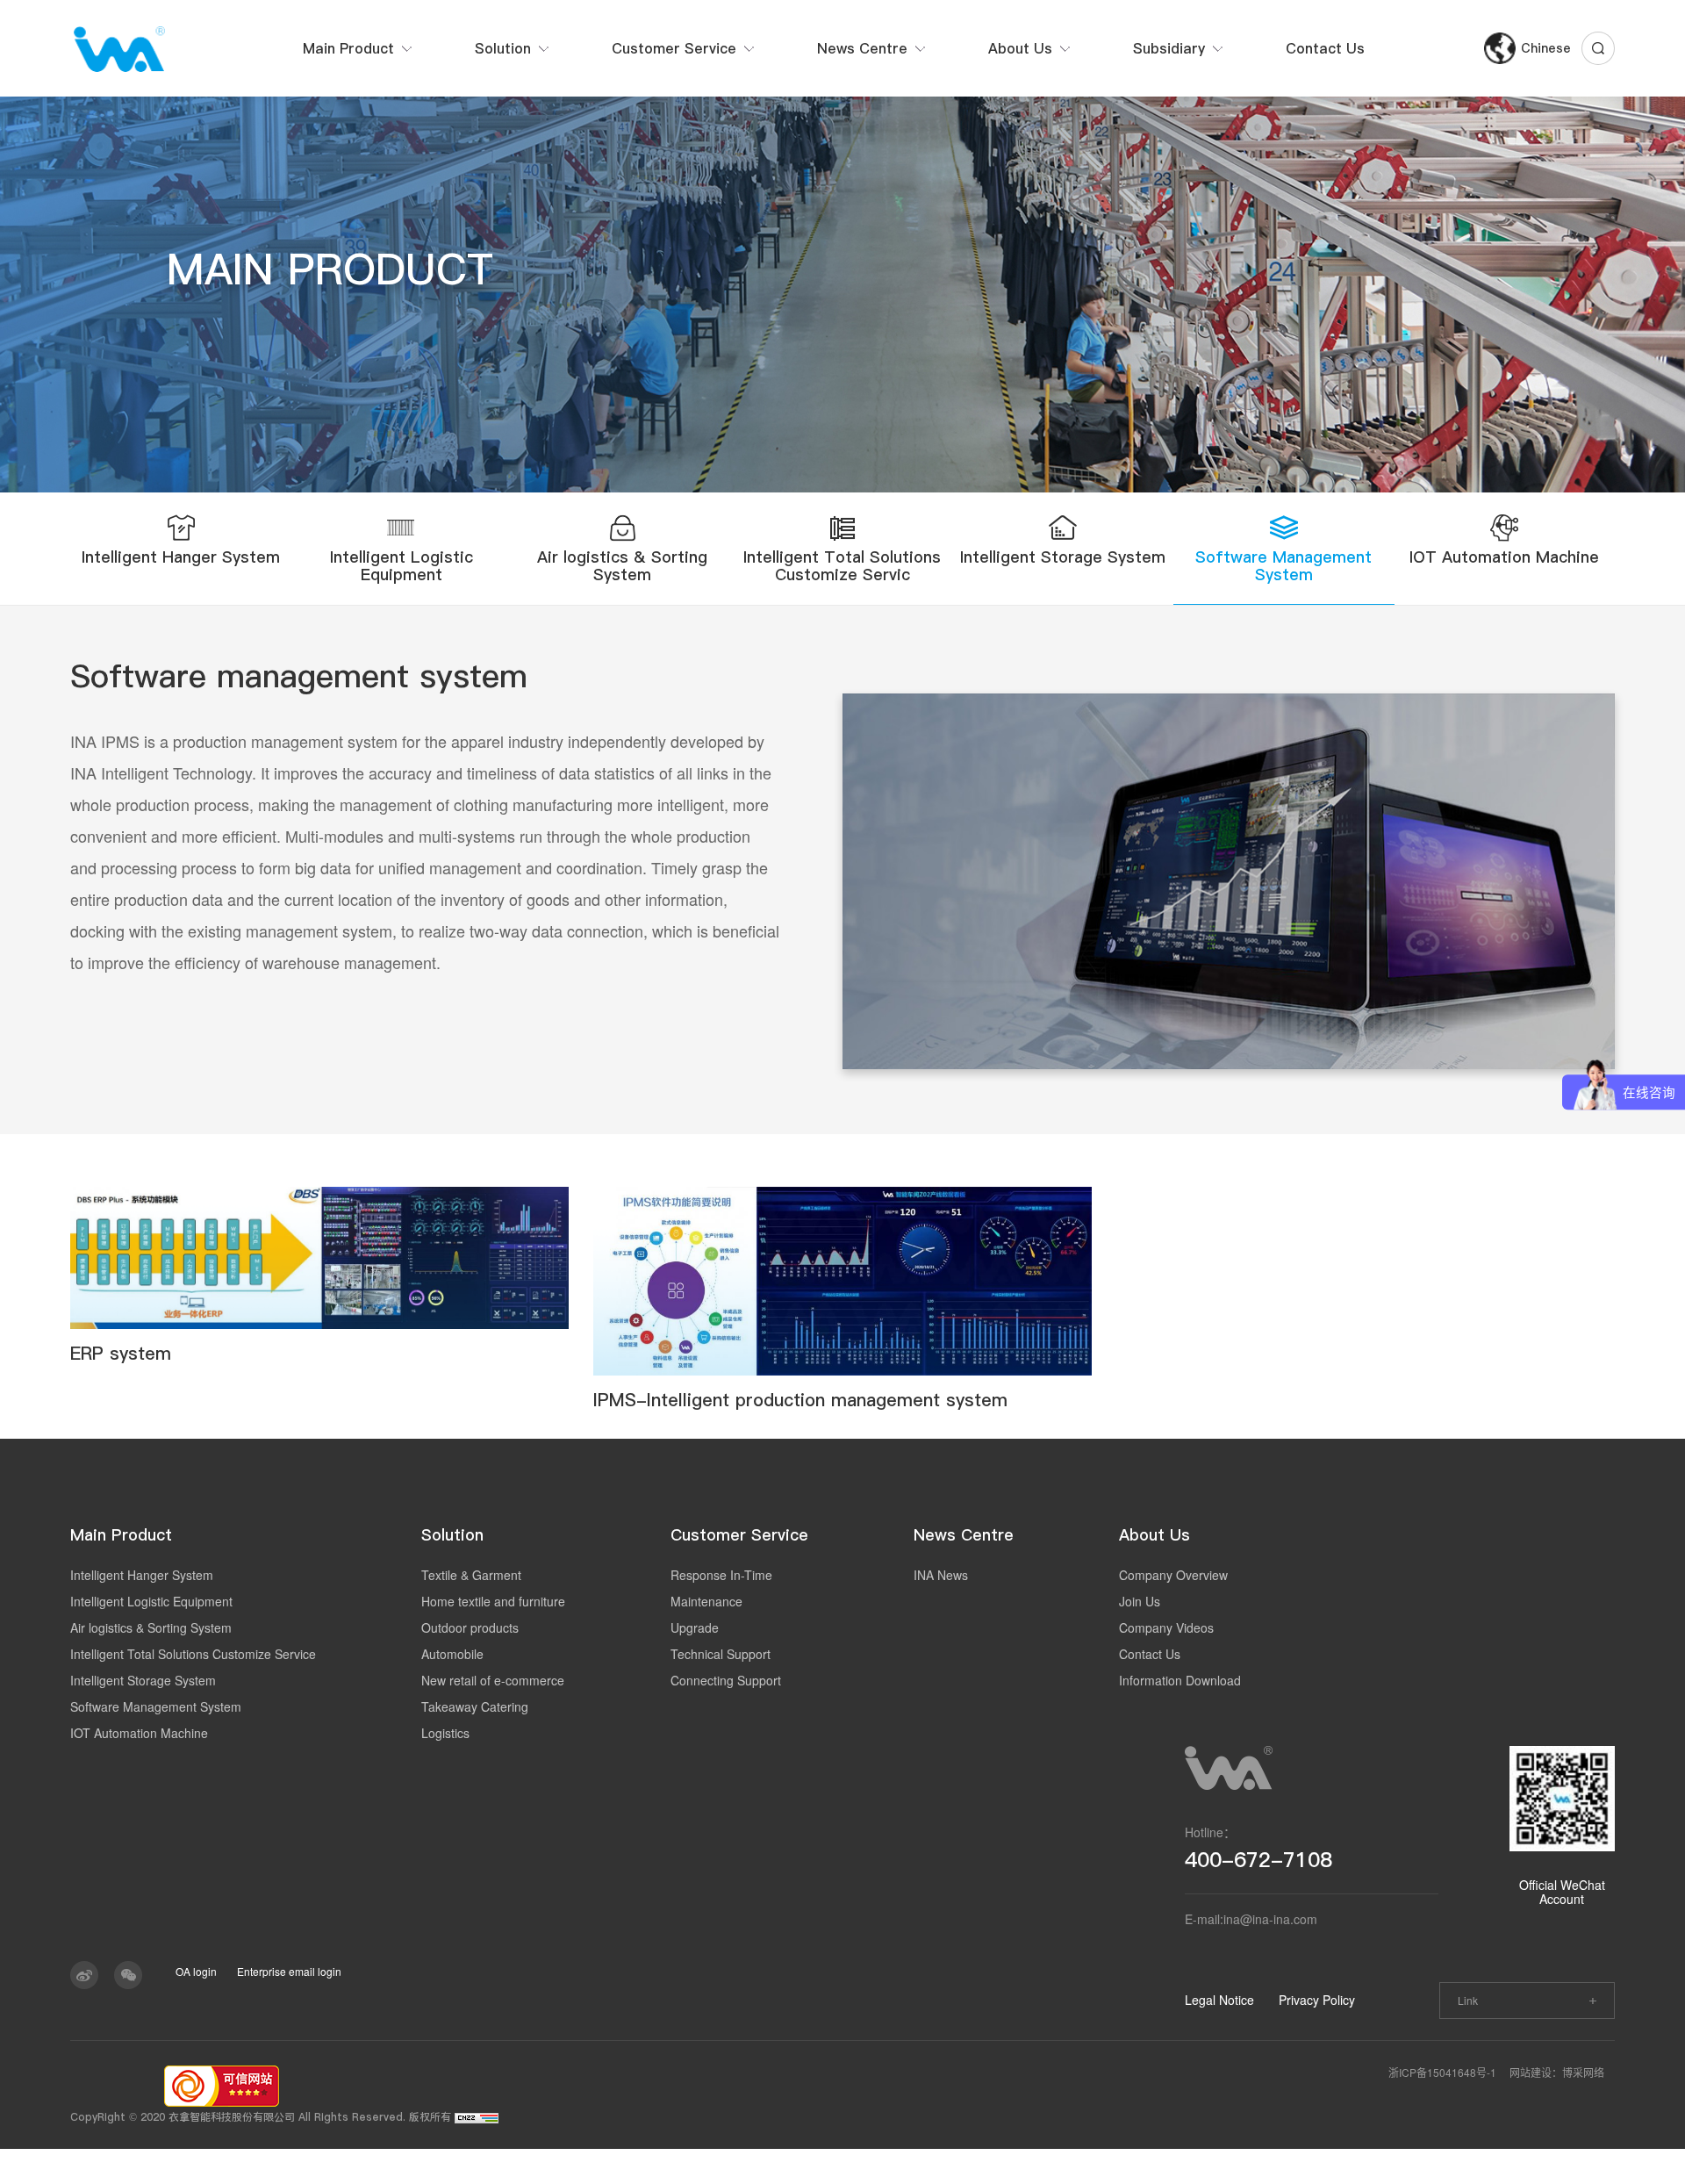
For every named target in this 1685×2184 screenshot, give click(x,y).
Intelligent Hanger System (142, 1575)
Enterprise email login (289, 1971)
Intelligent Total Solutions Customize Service (193, 1654)
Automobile (452, 1654)
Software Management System (156, 1706)
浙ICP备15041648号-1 (1442, 2072)
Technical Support (721, 1654)
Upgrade (695, 1627)
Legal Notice (1219, 2000)
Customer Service (674, 48)
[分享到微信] (128, 1975)
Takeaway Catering (475, 1706)
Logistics (445, 1733)
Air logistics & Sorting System (151, 1627)
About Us (1020, 48)
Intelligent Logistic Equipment (151, 1601)
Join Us (1140, 1601)
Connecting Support (726, 1680)
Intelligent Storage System (143, 1680)
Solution (503, 48)
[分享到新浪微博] (84, 1975)
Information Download (1180, 1680)
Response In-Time (721, 1575)
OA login (196, 1971)
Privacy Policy (1317, 2000)
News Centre (862, 48)
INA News (941, 1575)
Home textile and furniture (493, 1601)
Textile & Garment (471, 1575)
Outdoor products (470, 1627)
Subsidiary (1169, 48)
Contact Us (1325, 48)
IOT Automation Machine (139, 1733)
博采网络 (1583, 2072)
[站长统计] (477, 2117)
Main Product (348, 48)
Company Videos (1166, 1627)
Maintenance (706, 1601)
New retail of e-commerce (493, 1680)
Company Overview (1173, 1575)
